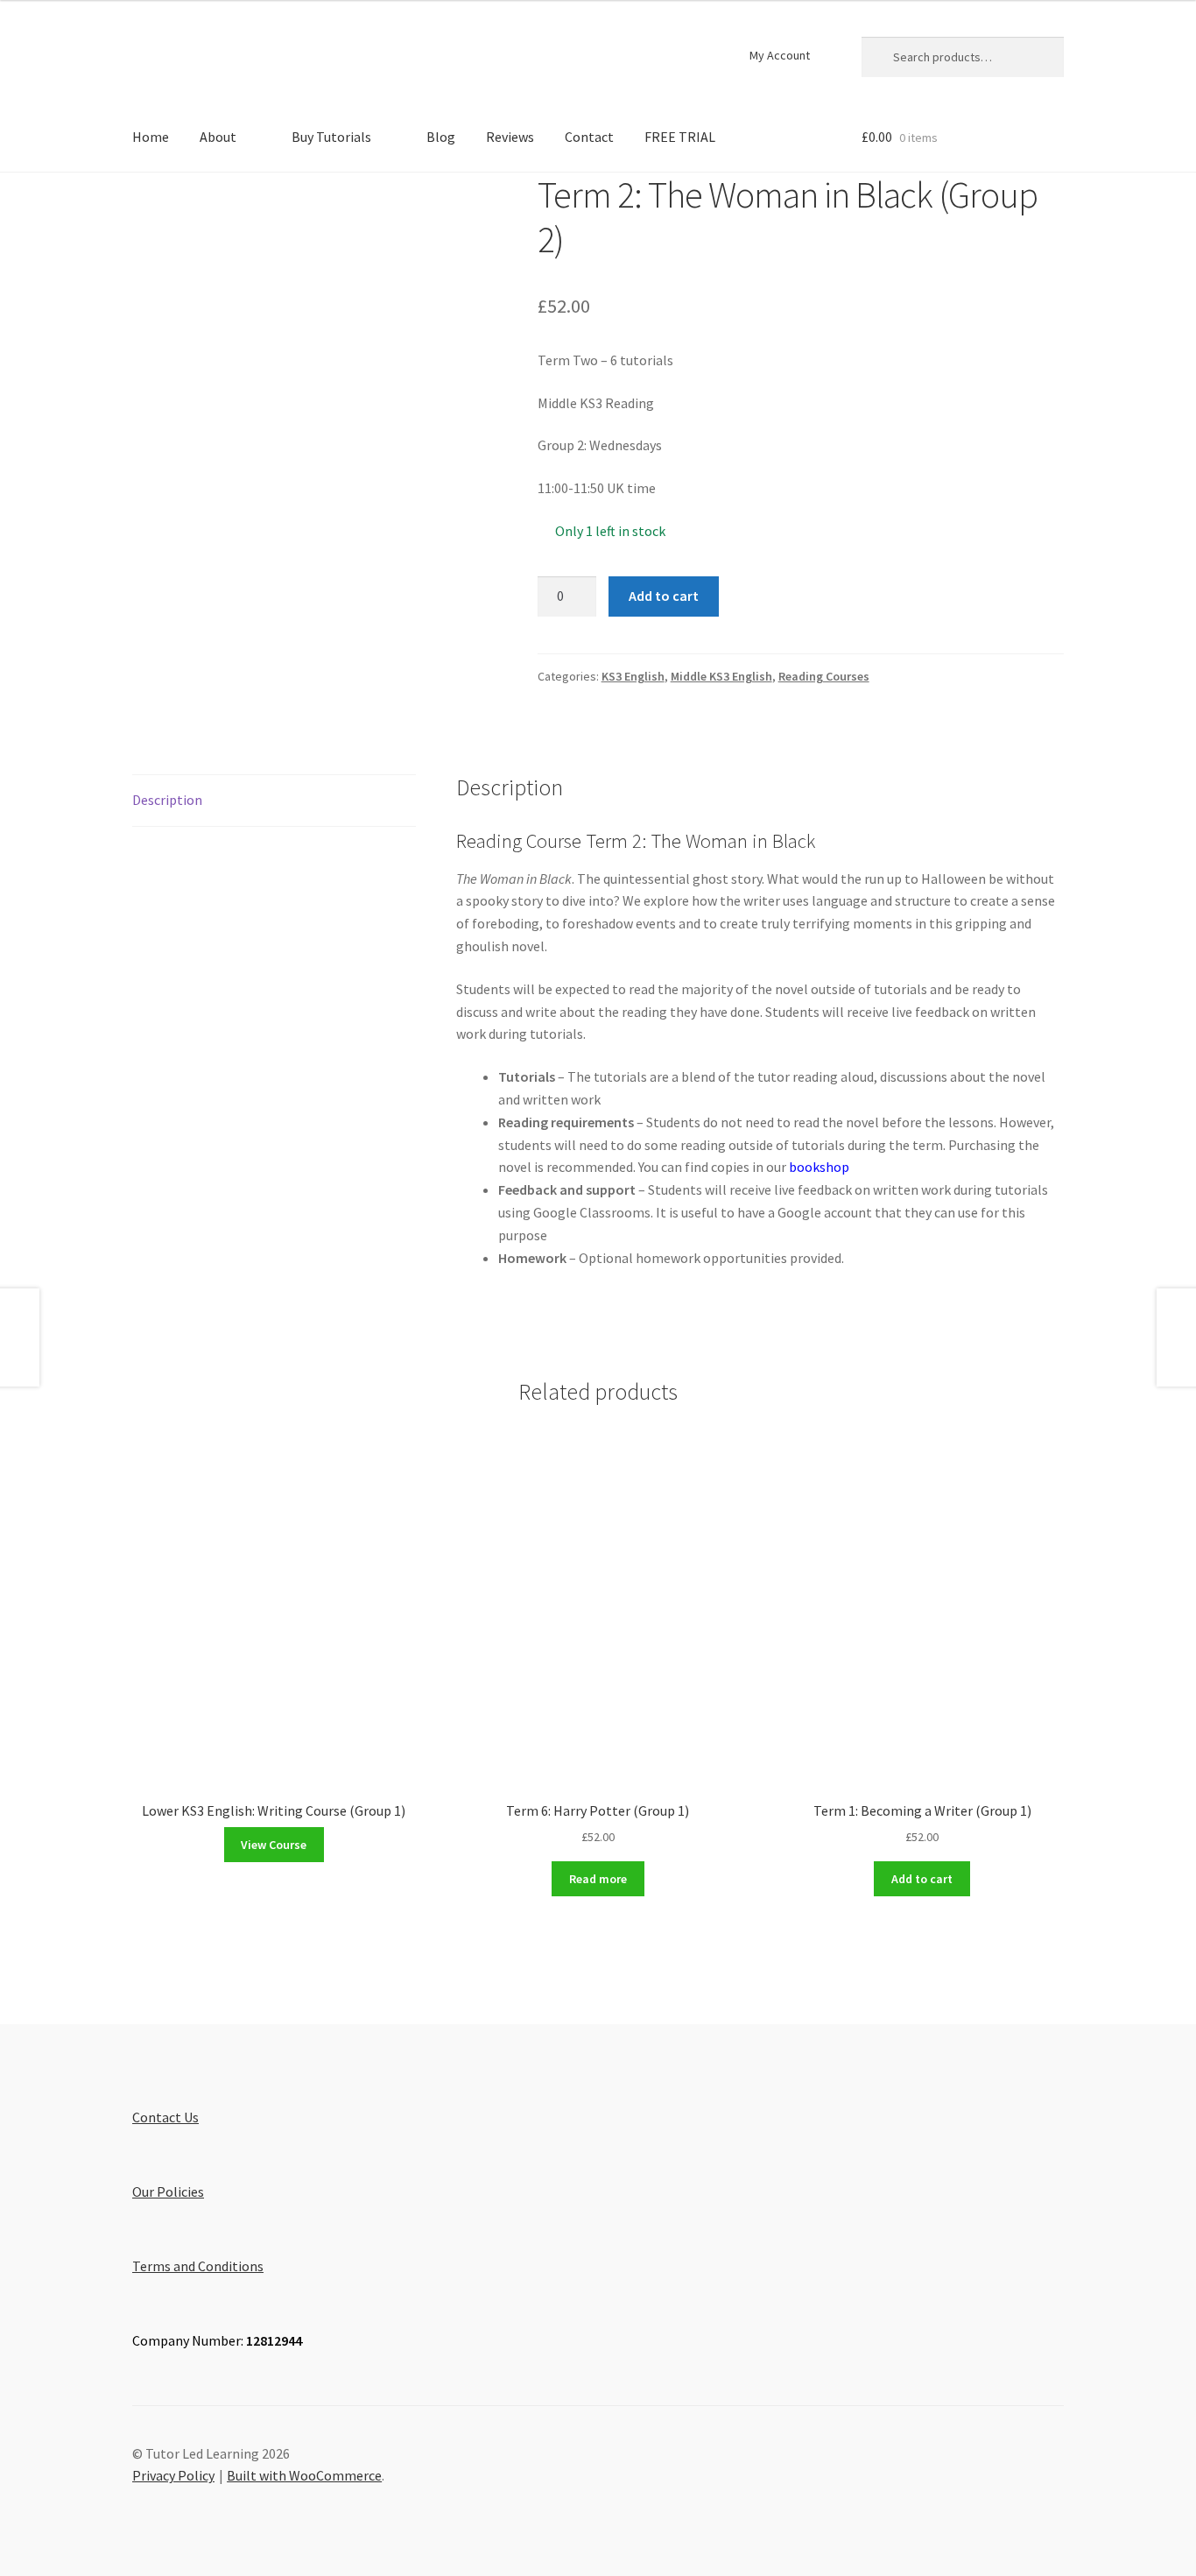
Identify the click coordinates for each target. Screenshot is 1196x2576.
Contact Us (165, 2117)
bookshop (819, 1167)
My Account (780, 55)
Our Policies (168, 2191)
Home (151, 137)
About (218, 137)
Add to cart (664, 596)
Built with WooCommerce (304, 2475)
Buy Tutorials (331, 137)
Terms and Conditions (198, 2266)
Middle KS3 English (721, 676)
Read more (598, 1879)
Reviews (510, 137)
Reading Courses (824, 676)
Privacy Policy (173, 2475)
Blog (441, 137)
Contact (589, 137)
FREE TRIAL (680, 137)
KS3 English (633, 676)
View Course (274, 1845)
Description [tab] (167, 800)
